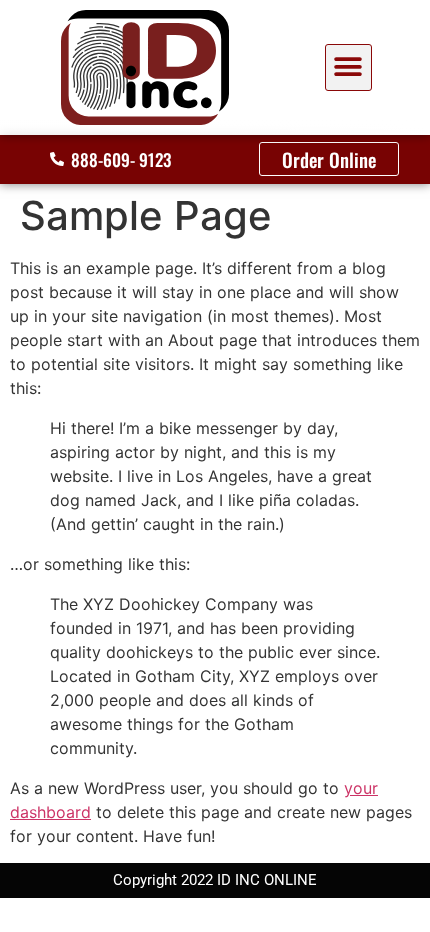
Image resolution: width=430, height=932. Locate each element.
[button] (348, 67)
